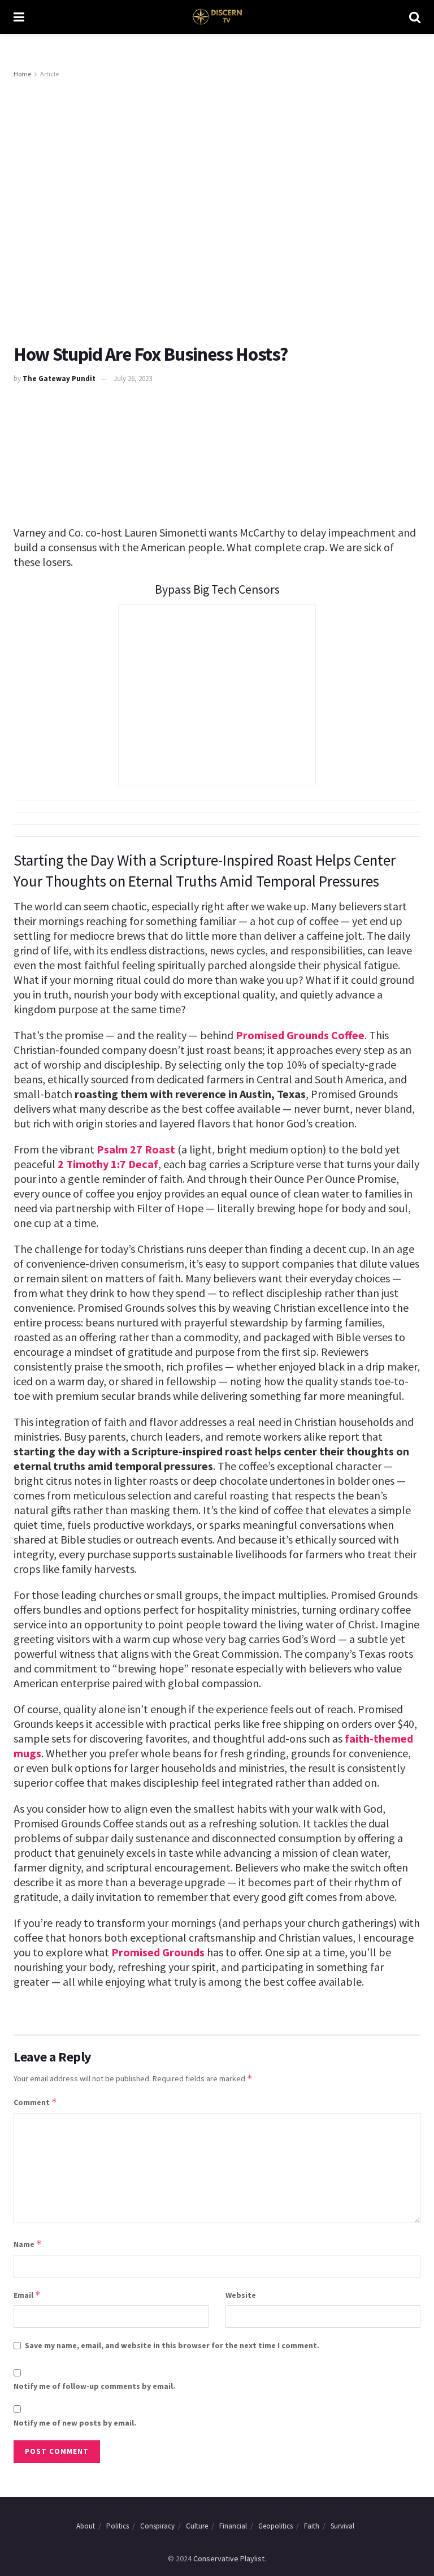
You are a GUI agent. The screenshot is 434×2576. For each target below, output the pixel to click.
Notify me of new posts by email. (75, 2423)
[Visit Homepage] (217, 17)
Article (49, 74)
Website (241, 2295)
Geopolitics (275, 2526)
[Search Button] (415, 17)
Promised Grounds (158, 1952)
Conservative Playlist (229, 2558)
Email (27, 2295)
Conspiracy (157, 2526)
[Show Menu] (19, 17)
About (86, 2526)
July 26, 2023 (133, 379)
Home (22, 74)
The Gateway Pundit (59, 379)
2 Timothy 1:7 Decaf (108, 1164)
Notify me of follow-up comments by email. (94, 2386)
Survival (342, 2526)
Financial (233, 2526)
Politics (118, 2526)
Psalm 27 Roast (136, 1149)
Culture (197, 2526)
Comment (35, 2102)
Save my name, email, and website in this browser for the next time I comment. (172, 2345)
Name (28, 2244)
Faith (312, 2526)
